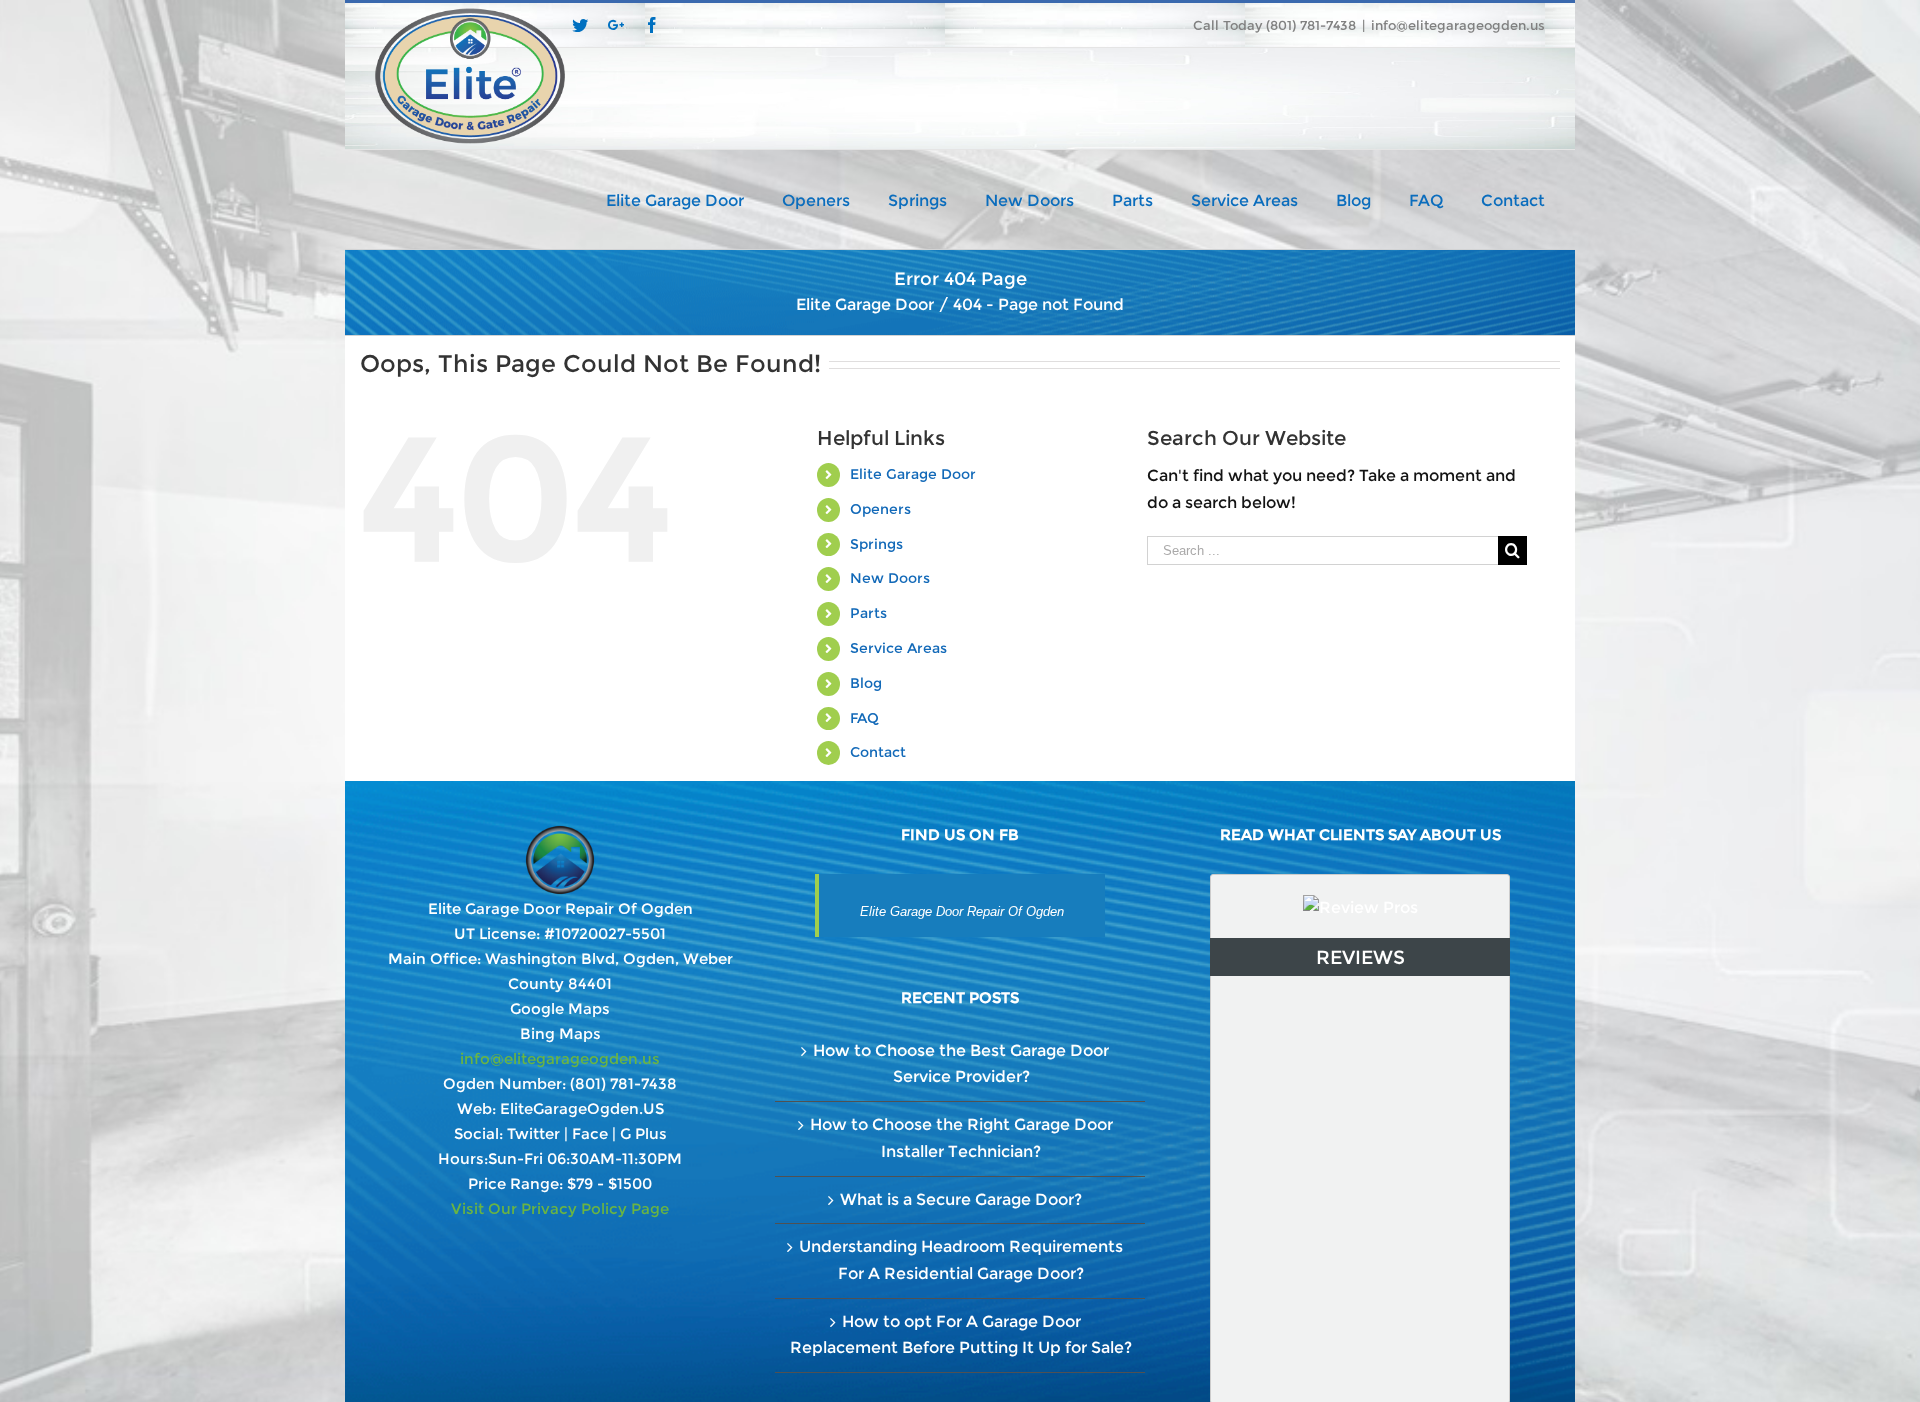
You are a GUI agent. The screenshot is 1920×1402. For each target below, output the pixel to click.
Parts (868, 613)
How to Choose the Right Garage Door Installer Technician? (961, 1138)
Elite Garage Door (913, 474)
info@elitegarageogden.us (1458, 25)
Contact (878, 752)
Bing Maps (560, 1033)
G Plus (643, 1133)
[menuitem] (694, 199)
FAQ (864, 718)
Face (590, 1133)
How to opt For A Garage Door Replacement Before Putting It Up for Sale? (961, 1335)
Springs (876, 544)
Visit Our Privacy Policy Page (560, 1208)
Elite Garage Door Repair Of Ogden (962, 911)
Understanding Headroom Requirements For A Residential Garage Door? (961, 1260)
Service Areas (898, 648)
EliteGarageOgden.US (582, 1108)
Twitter (533, 1133)
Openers (880, 509)
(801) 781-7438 (623, 1083)
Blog (866, 683)
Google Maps (560, 1008)
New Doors (890, 578)
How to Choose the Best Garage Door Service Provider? (961, 1064)
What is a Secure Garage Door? (961, 1199)
